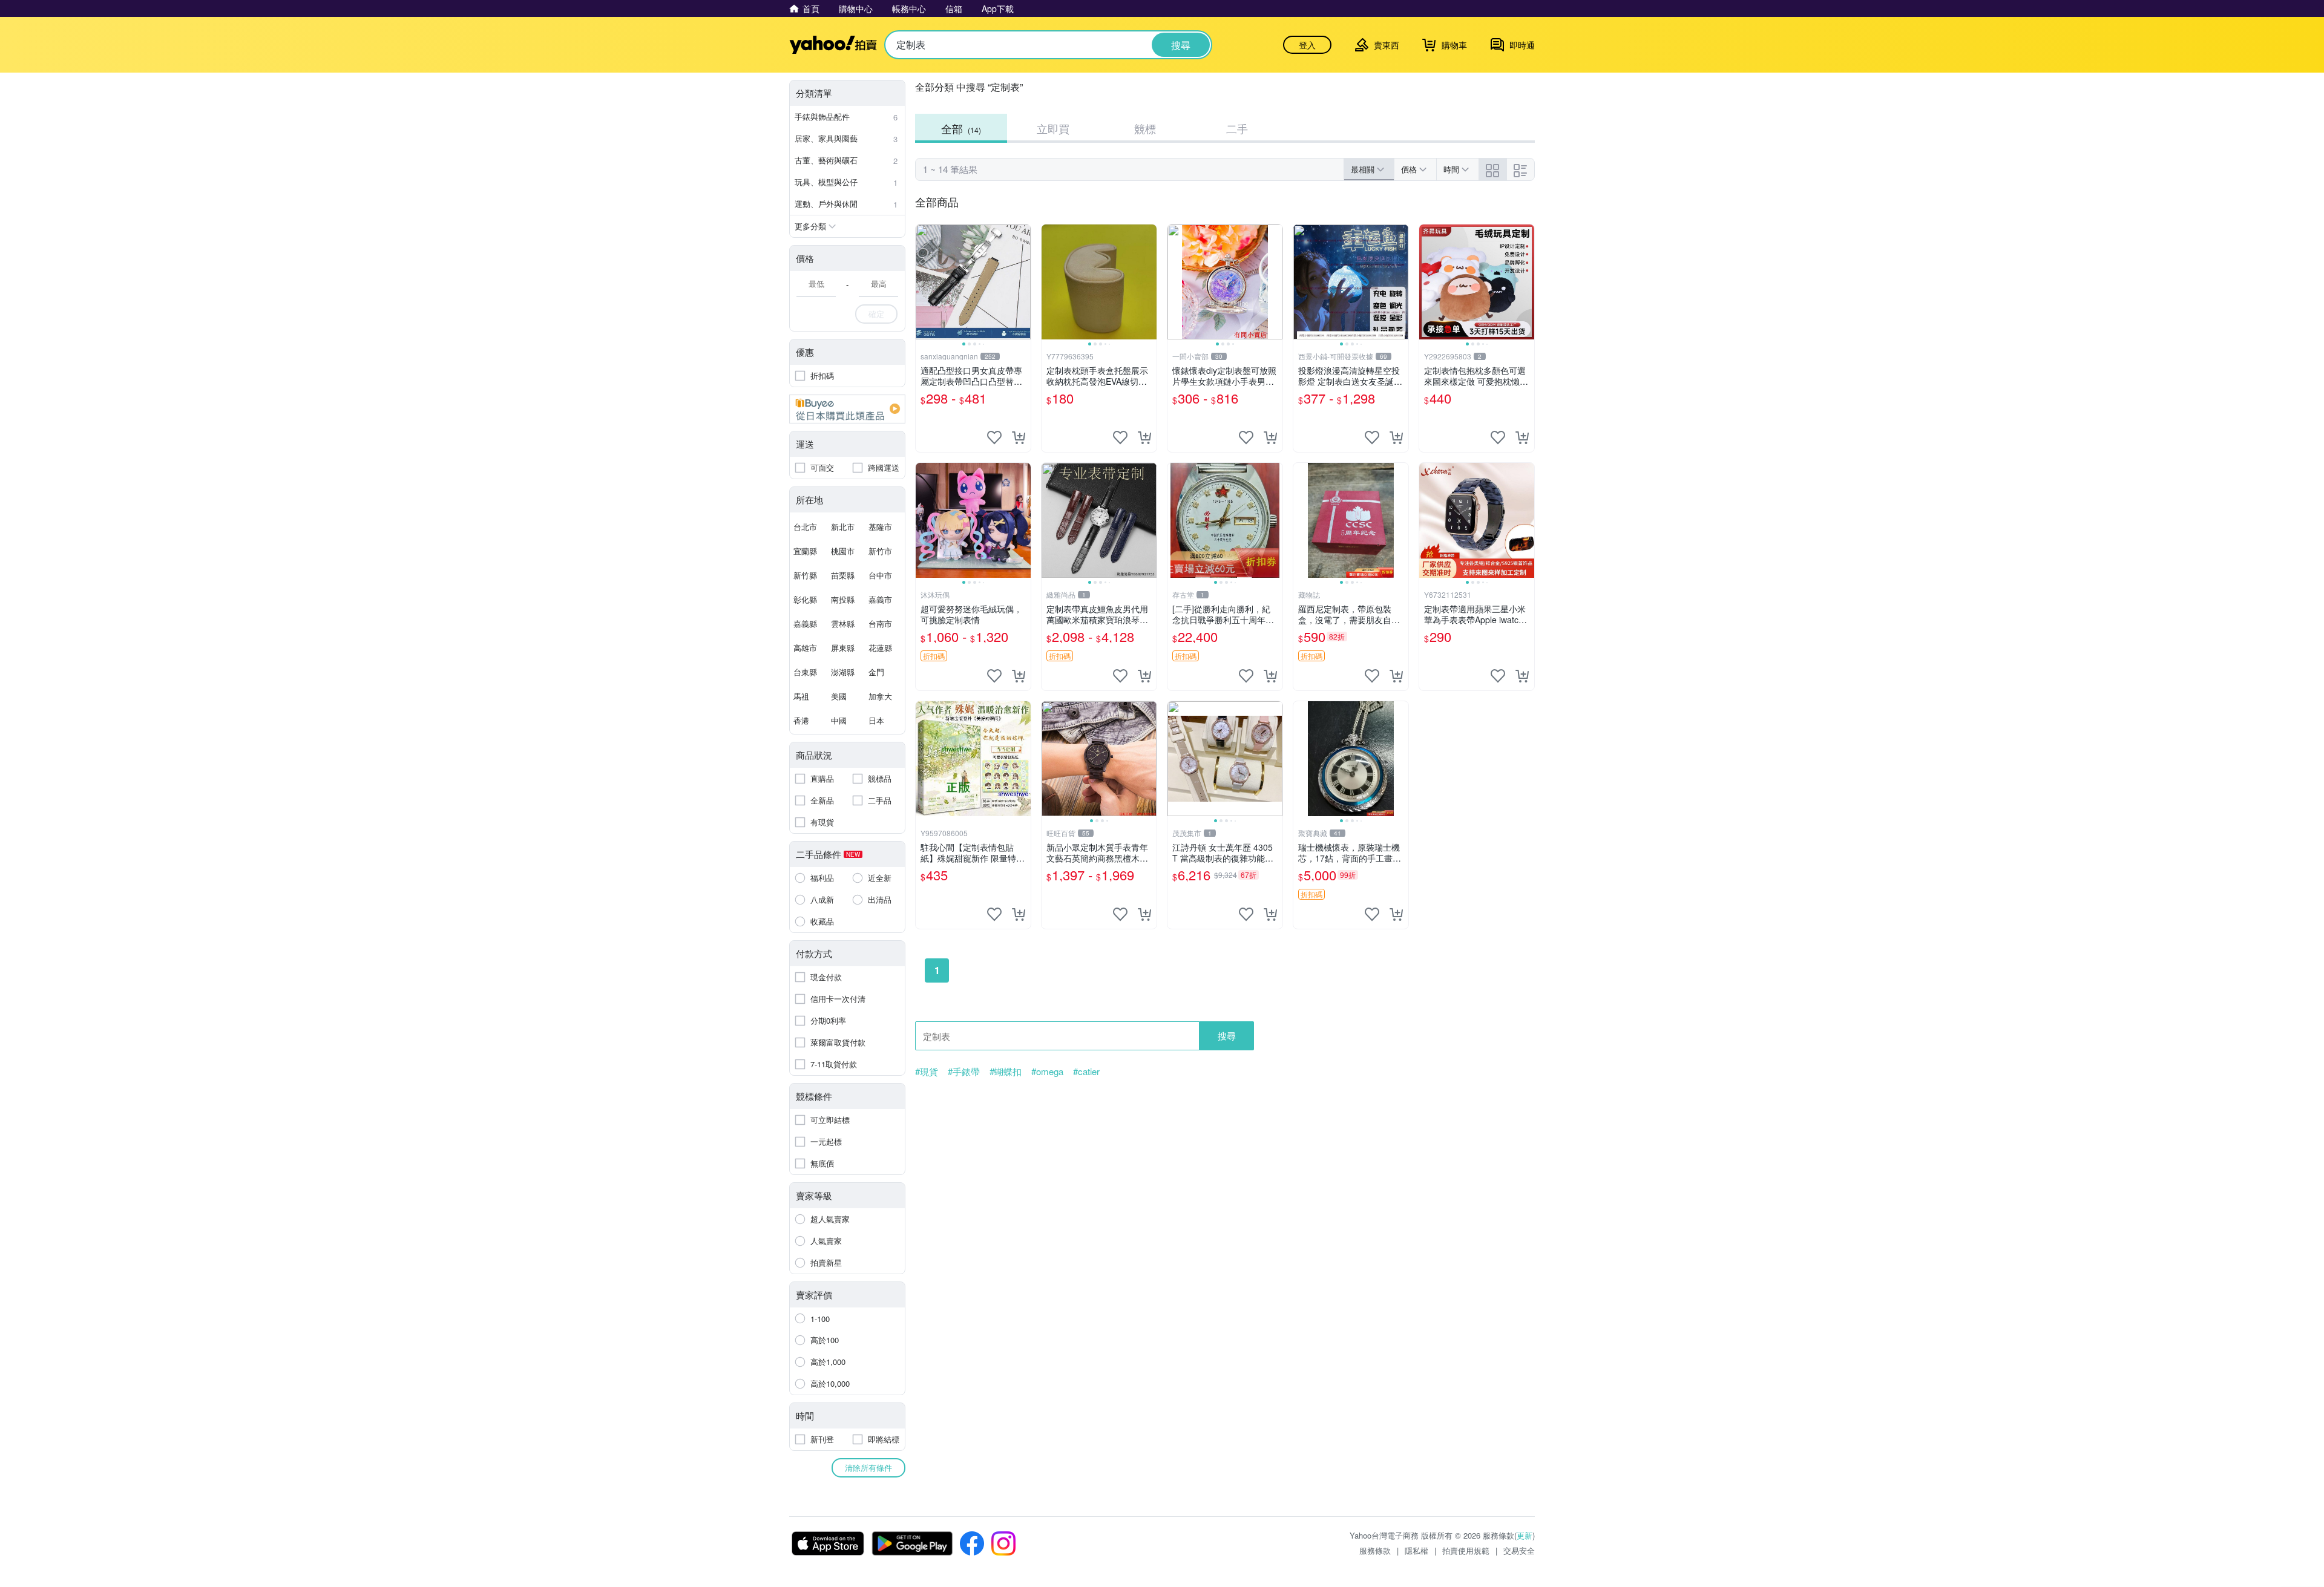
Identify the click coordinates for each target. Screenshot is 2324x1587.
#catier (1086, 1072)
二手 (1237, 128)
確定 (876, 314)
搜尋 (1227, 1036)
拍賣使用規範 (1466, 1550)
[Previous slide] (924, 282)
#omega (1047, 1072)
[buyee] (847, 409)
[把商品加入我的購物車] (1019, 437)
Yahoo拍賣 (833, 45)
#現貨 (927, 1072)
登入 (1307, 45)
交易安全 (1519, 1550)
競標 (1145, 128)
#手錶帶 (964, 1072)
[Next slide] (1023, 282)
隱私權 (1416, 1550)
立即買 (1053, 128)
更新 (1525, 1535)
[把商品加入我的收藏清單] (994, 437)
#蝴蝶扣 (1006, 1072)
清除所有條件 (868, 1468)
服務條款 (1375, 1550)
